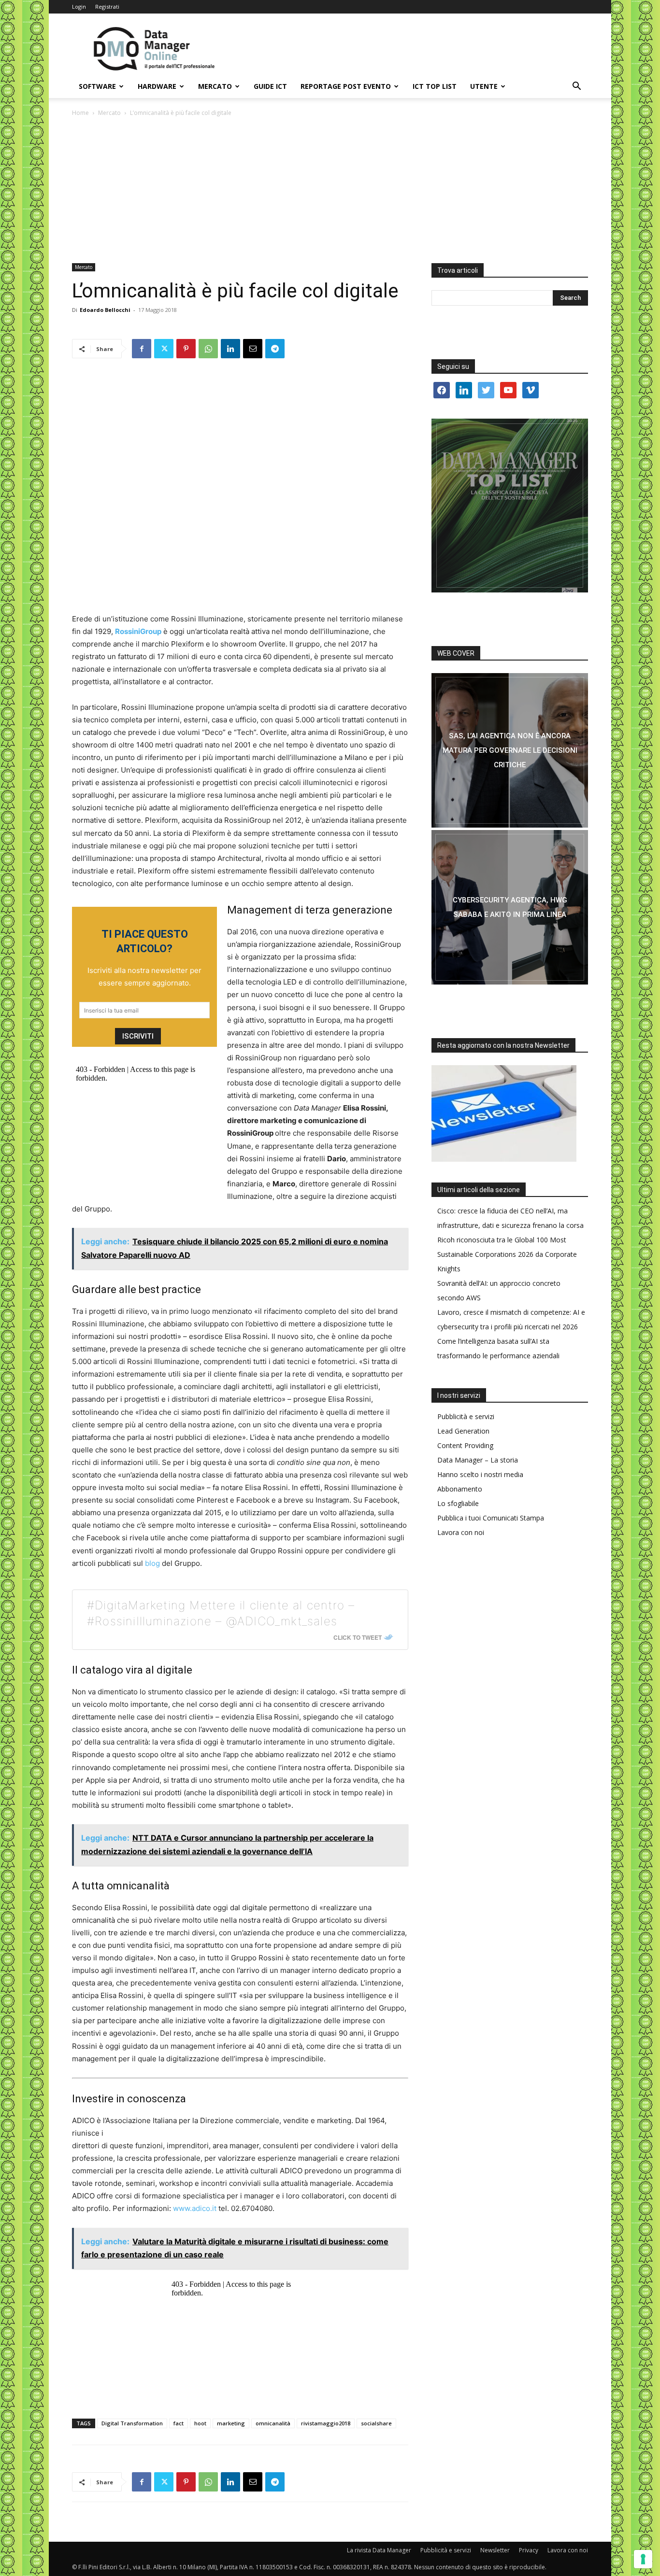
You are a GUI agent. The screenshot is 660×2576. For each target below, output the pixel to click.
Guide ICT (270, 86)
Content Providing (465, 1445)
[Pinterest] (186, 349)
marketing (231, 2423)
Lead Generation (463, 1431)
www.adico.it (195, 2208)
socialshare (376, 2423)
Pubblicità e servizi (466, 1416)
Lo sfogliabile (458, 1503)
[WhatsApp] (208, 349)
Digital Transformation (132, 2423)
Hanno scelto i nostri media (480, 1474)
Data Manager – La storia (478, 1460)
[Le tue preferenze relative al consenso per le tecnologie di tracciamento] (643, 2559)
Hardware (157, 86)
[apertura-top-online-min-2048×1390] (510, 506)
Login (79, 7)
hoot (200, 2423)
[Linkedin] (230, 349)
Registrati (107, 7)
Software (97, 86)
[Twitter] (164, 349)
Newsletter (495, 2550)
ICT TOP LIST (435, 86)
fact (179, 2423)
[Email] (253, 349)
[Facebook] (142, 349)
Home (80, 113)
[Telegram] (275, 349)
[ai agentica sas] (510, 750)
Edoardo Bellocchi (105, 310)
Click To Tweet (358, 1637)
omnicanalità (273, 2423)
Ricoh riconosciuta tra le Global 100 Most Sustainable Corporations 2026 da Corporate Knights (507, 1254)
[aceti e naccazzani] (510, 907)
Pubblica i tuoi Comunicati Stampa (491, 1518)
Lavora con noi (461, 1532)
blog (152, 1563)
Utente (484, 86)
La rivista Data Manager (379, 2550)
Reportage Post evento (346, 86)
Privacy (529, 2550)
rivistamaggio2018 (326, 2423)
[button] (576, 87)
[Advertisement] (330, 191)
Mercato (215, 86)
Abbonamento (460, 1489)
